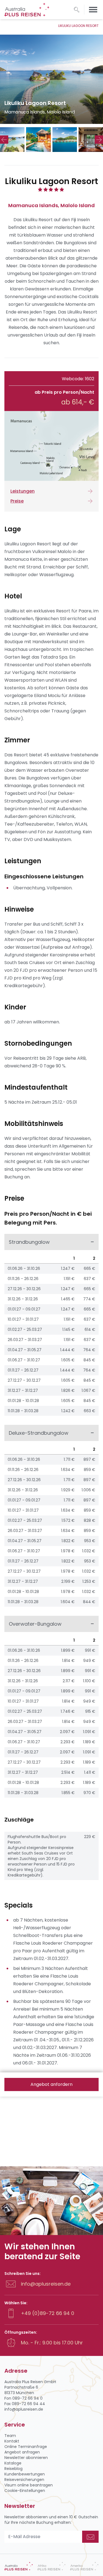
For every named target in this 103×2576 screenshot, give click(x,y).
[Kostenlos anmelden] (90, 2537)
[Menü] (93, 10)
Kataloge (13, 2463)
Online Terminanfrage (26, 2447)
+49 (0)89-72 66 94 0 (48, 2313)
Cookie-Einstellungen (25, 2491)
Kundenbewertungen (25, 2474)
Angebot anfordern (51, 2084)
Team (10, 2436)
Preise (17, 501)
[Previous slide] (4, 140)
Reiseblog (13, 2469)
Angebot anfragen (22, 2452)
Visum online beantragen (29, 2485)
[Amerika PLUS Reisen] (84, 2566)
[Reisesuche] (77, 10)
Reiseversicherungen (24, 2480)
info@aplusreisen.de (46, 2284)
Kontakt (12, 2441)
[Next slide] (99, 140)
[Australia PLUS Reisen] (19, 2566)
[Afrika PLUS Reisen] (52, 2566)
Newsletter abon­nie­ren (26, 2458)
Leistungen (23, 491)
